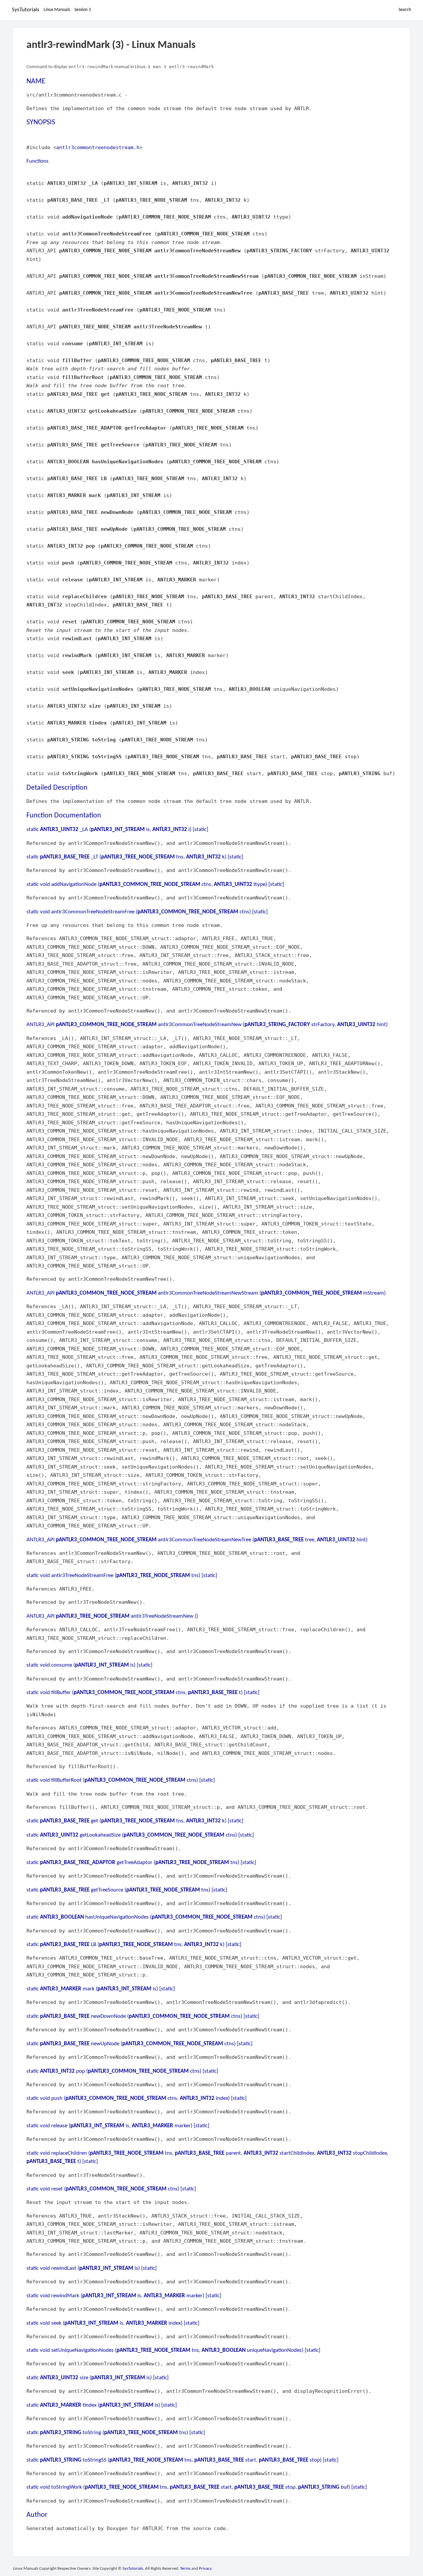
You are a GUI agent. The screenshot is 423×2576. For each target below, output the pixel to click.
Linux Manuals (57, 10)
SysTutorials (26, 10)
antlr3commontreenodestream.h (98, 147)
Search (405, 10)
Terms (185, 2569)
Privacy (205, 2569)
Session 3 (83, 10)
